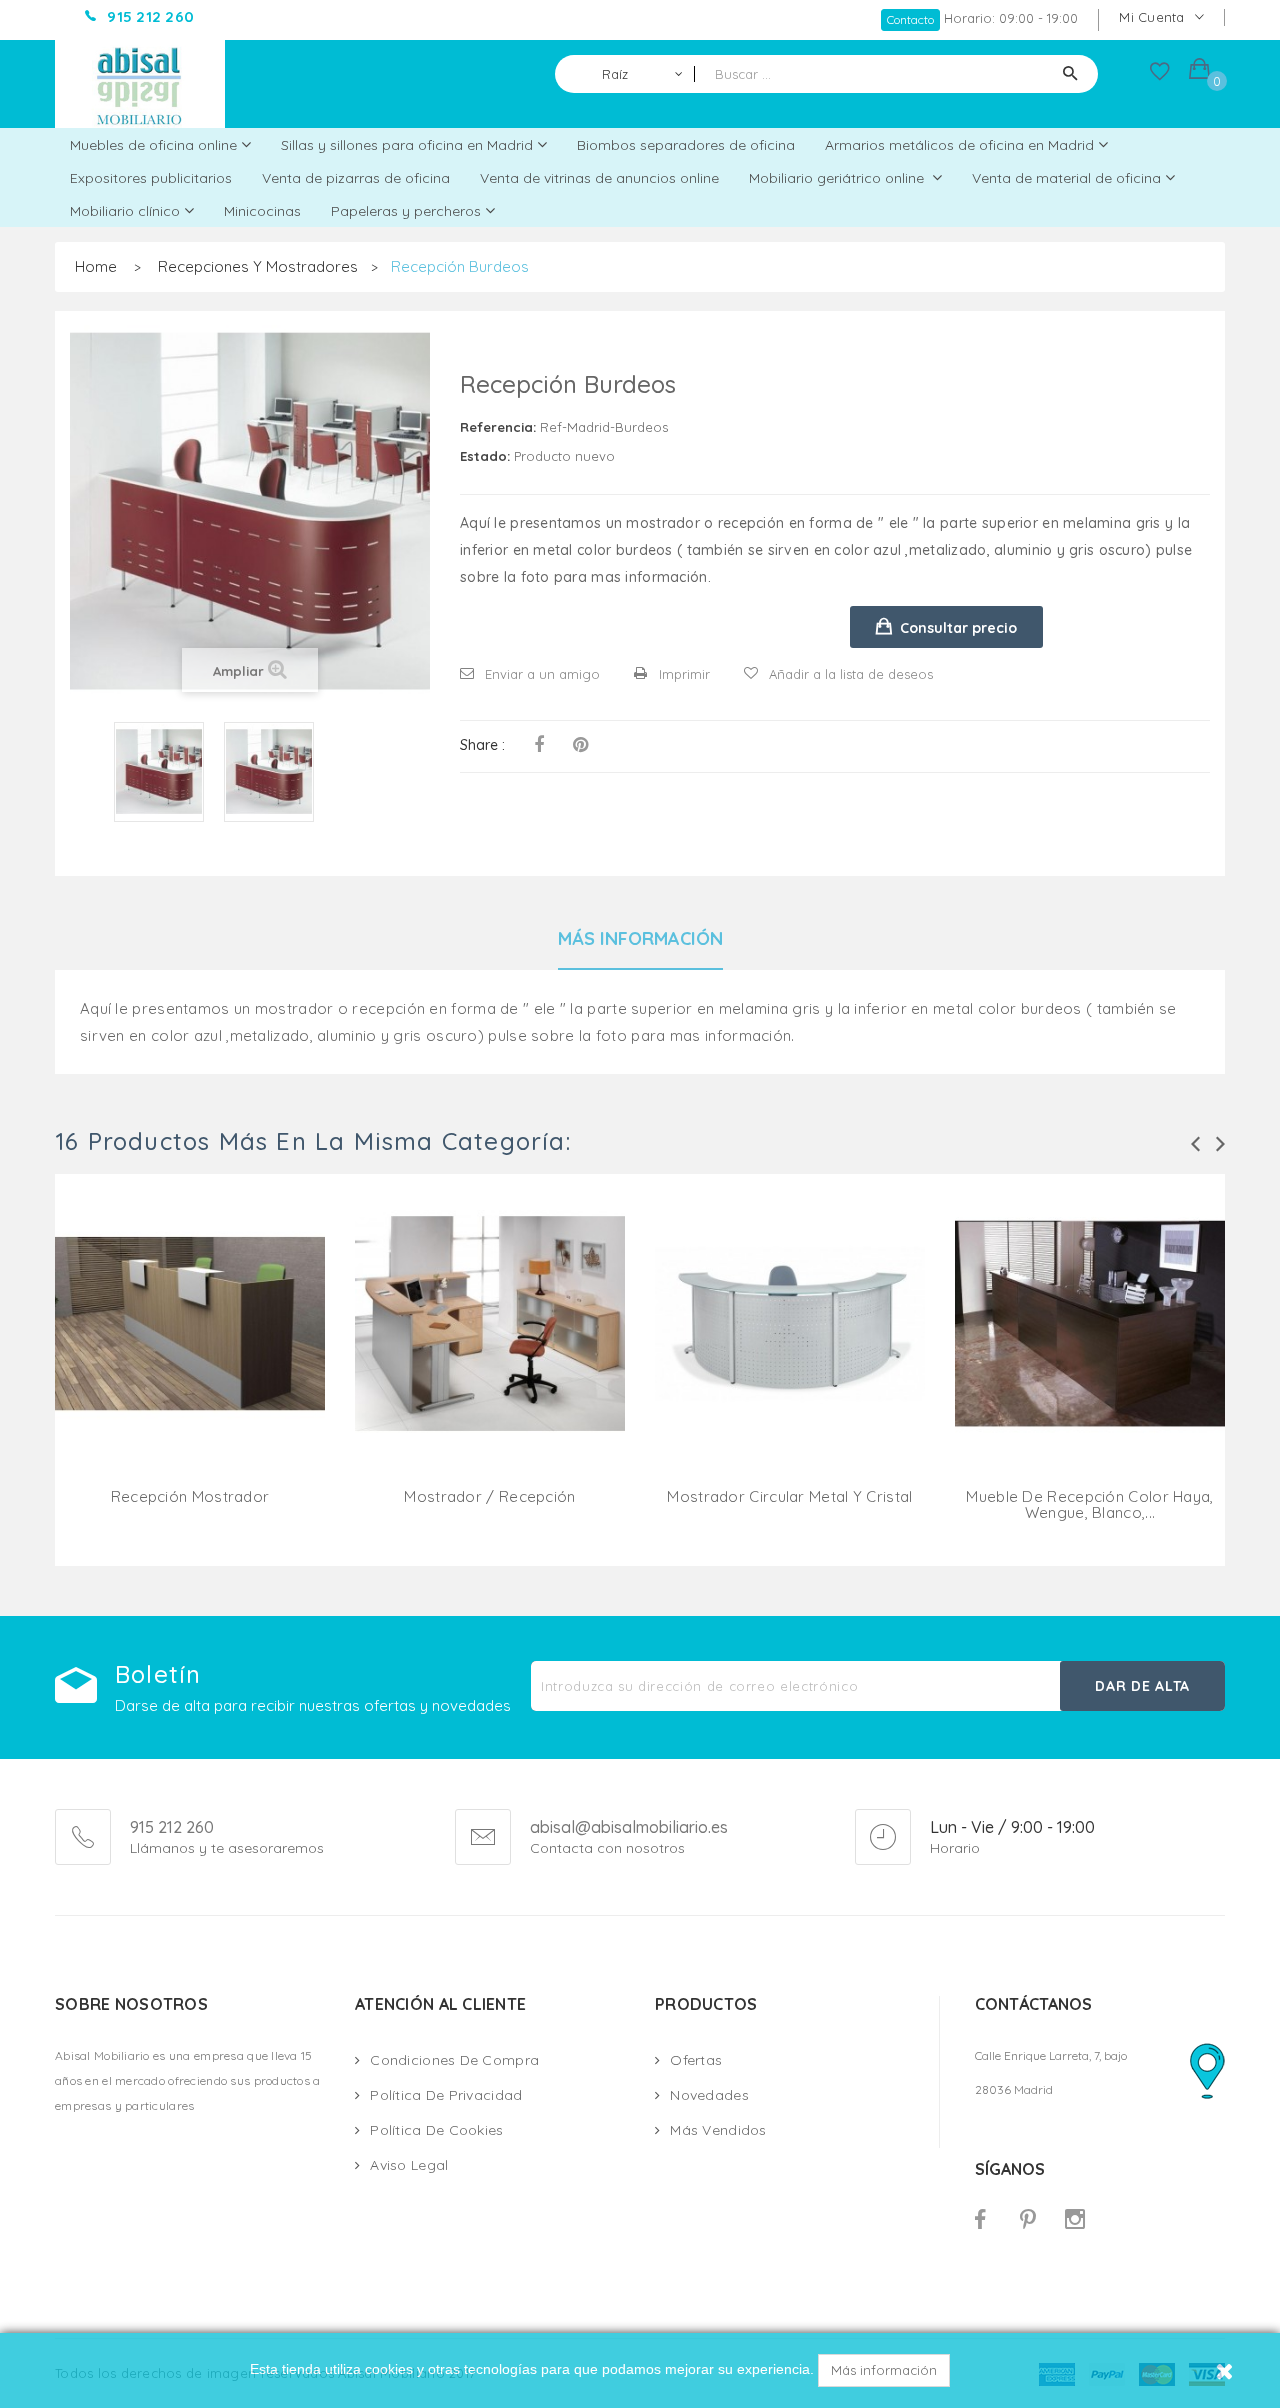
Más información (884, 2370)
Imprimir (684, 674)
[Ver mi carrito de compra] (1199, 71)
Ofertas (696, 2060)
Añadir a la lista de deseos (851, 674)
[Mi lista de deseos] (1160, 76)
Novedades (709, 2095)
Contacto (910, 19)
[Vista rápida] (190, 1348)
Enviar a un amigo (542, 674)
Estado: (485, 456)
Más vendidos (718, 2130)
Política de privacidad (446, 2095)
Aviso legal (409, 2165)
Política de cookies (436, 2130)
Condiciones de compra (454, 2060)
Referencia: (498, 427)
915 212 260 (172, 1827)
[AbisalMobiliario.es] (140, 84)
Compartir (539, 745)
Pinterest (580, 745)
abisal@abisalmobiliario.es (629, 1828)
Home (96, 266)
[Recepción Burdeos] (159, 772)
